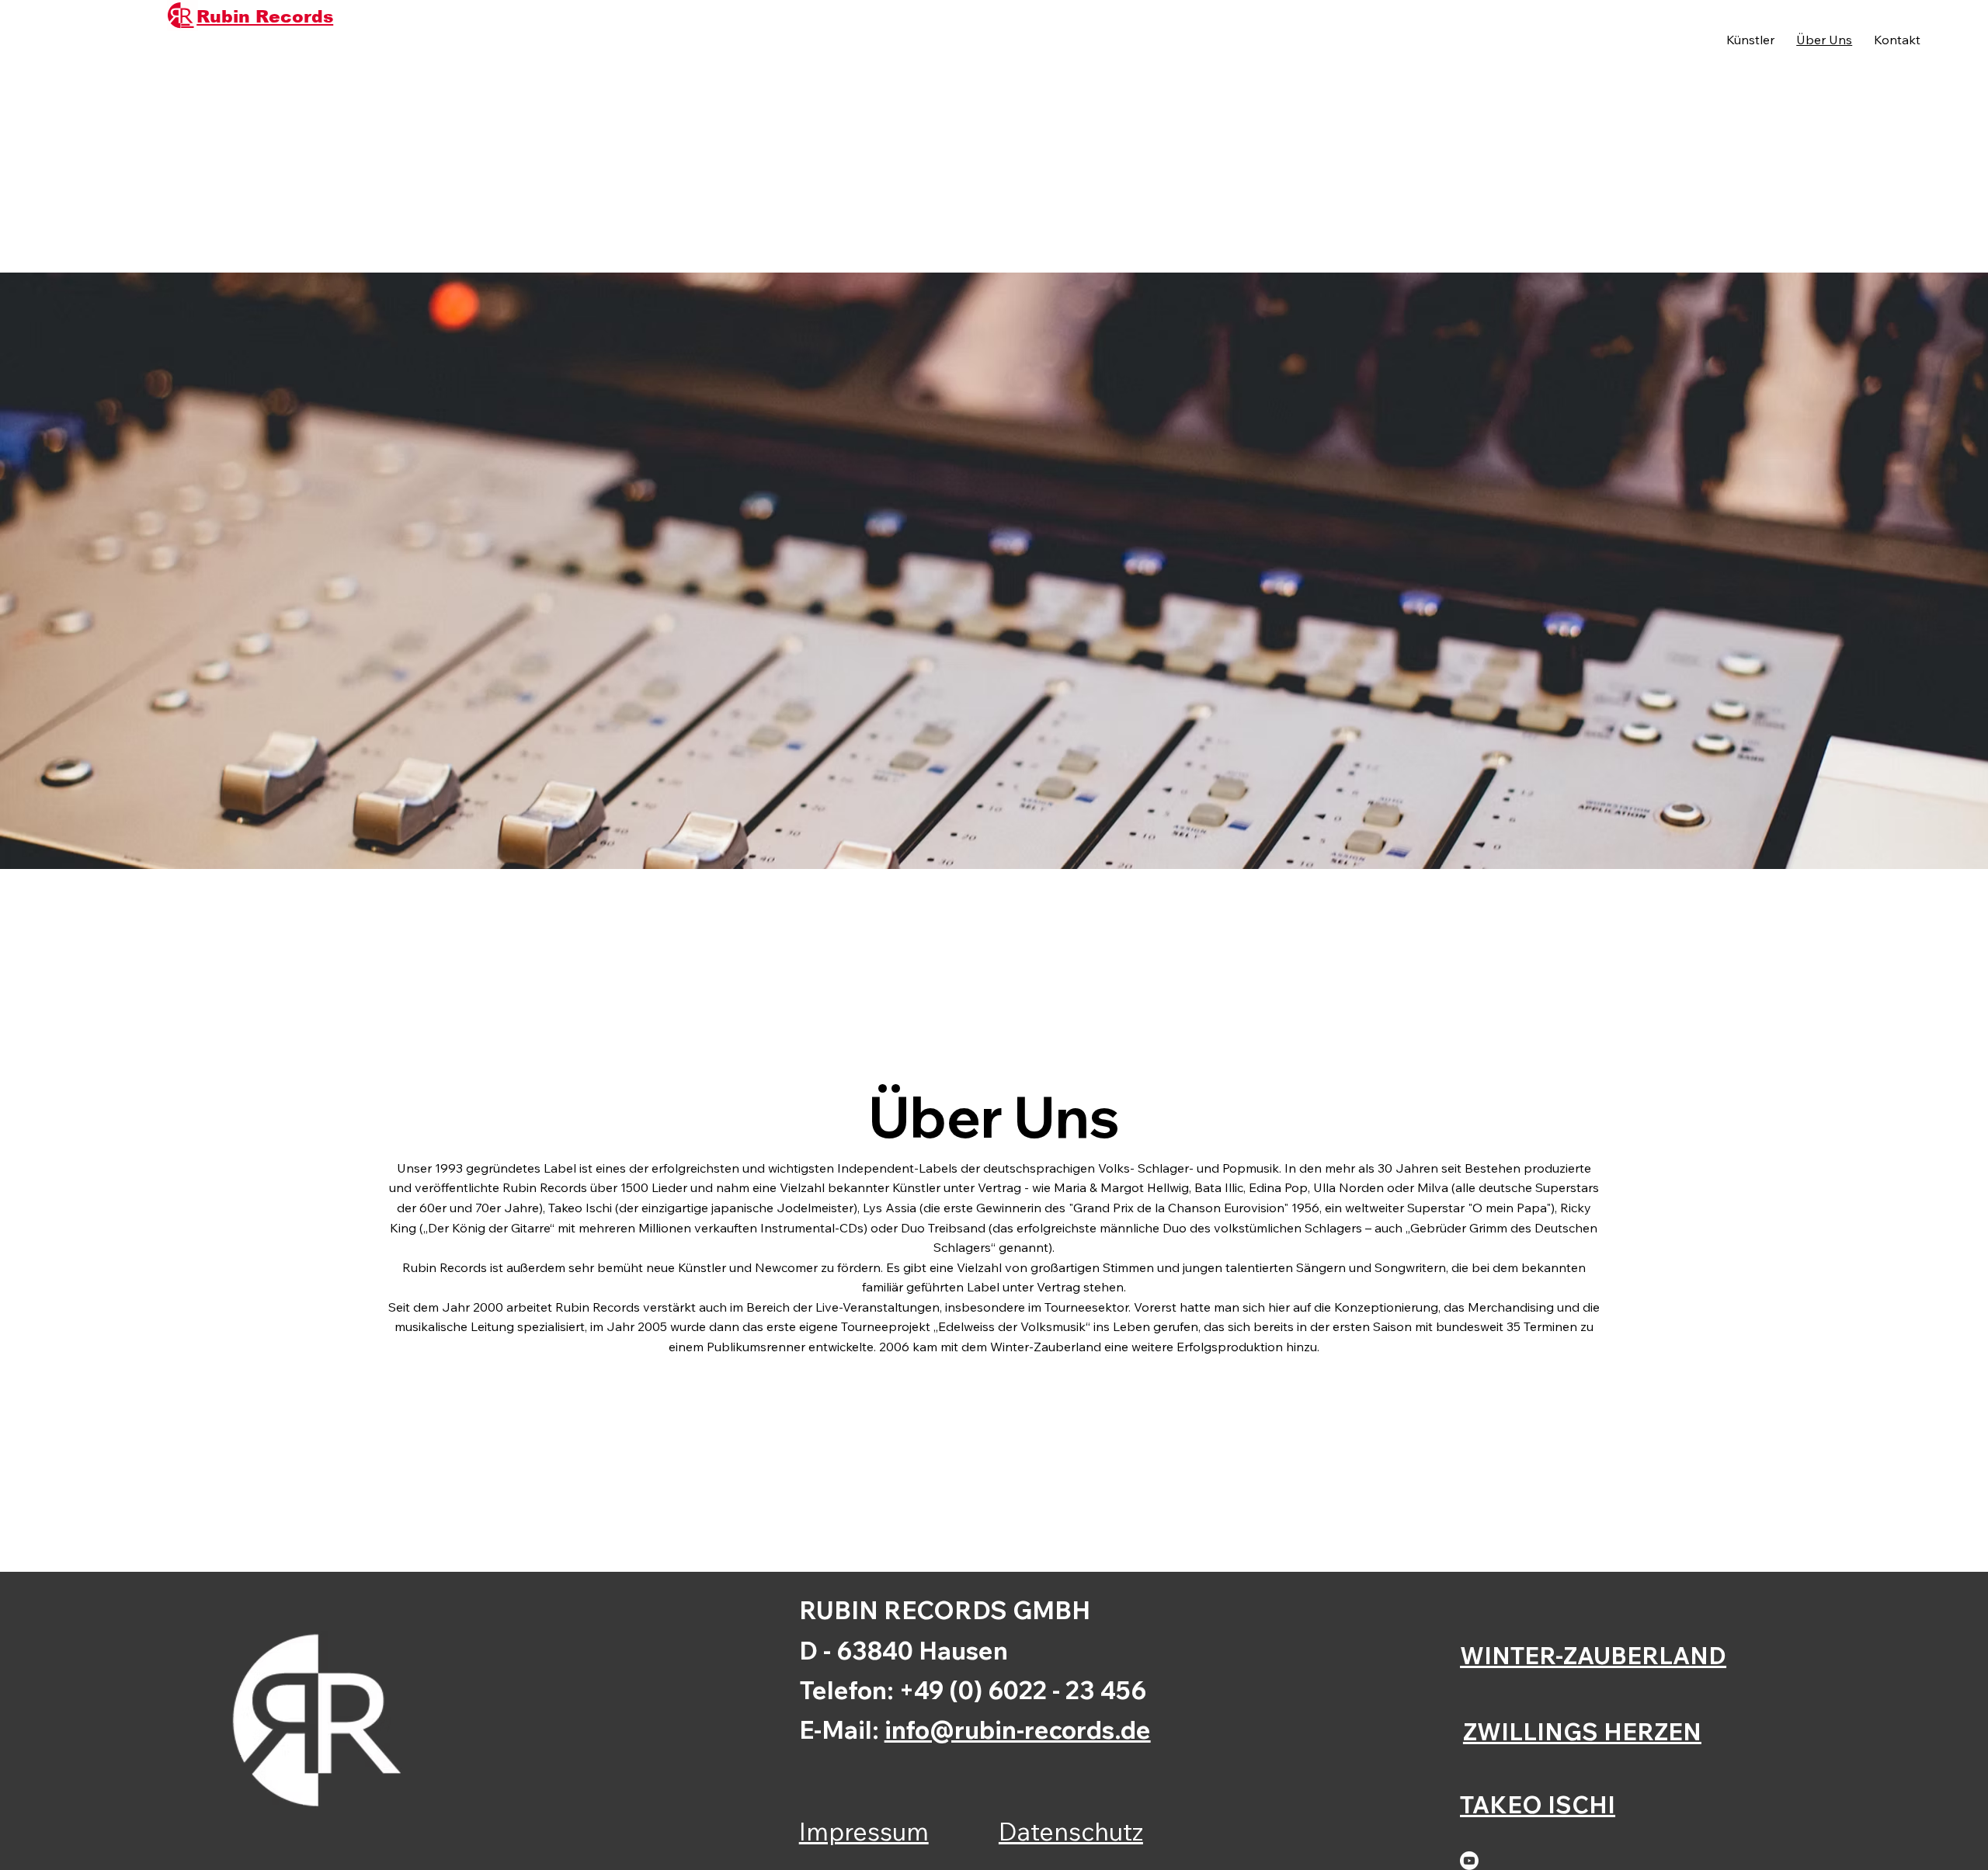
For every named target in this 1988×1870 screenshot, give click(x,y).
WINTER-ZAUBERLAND (1593, 1655)
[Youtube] (1469, 1861)
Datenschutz (1071, 1831)
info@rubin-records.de (1018, 1729)
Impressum (864, 1831)
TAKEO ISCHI (1538, 1804)
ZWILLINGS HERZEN (1582, 1731)
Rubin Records (265, 17)
